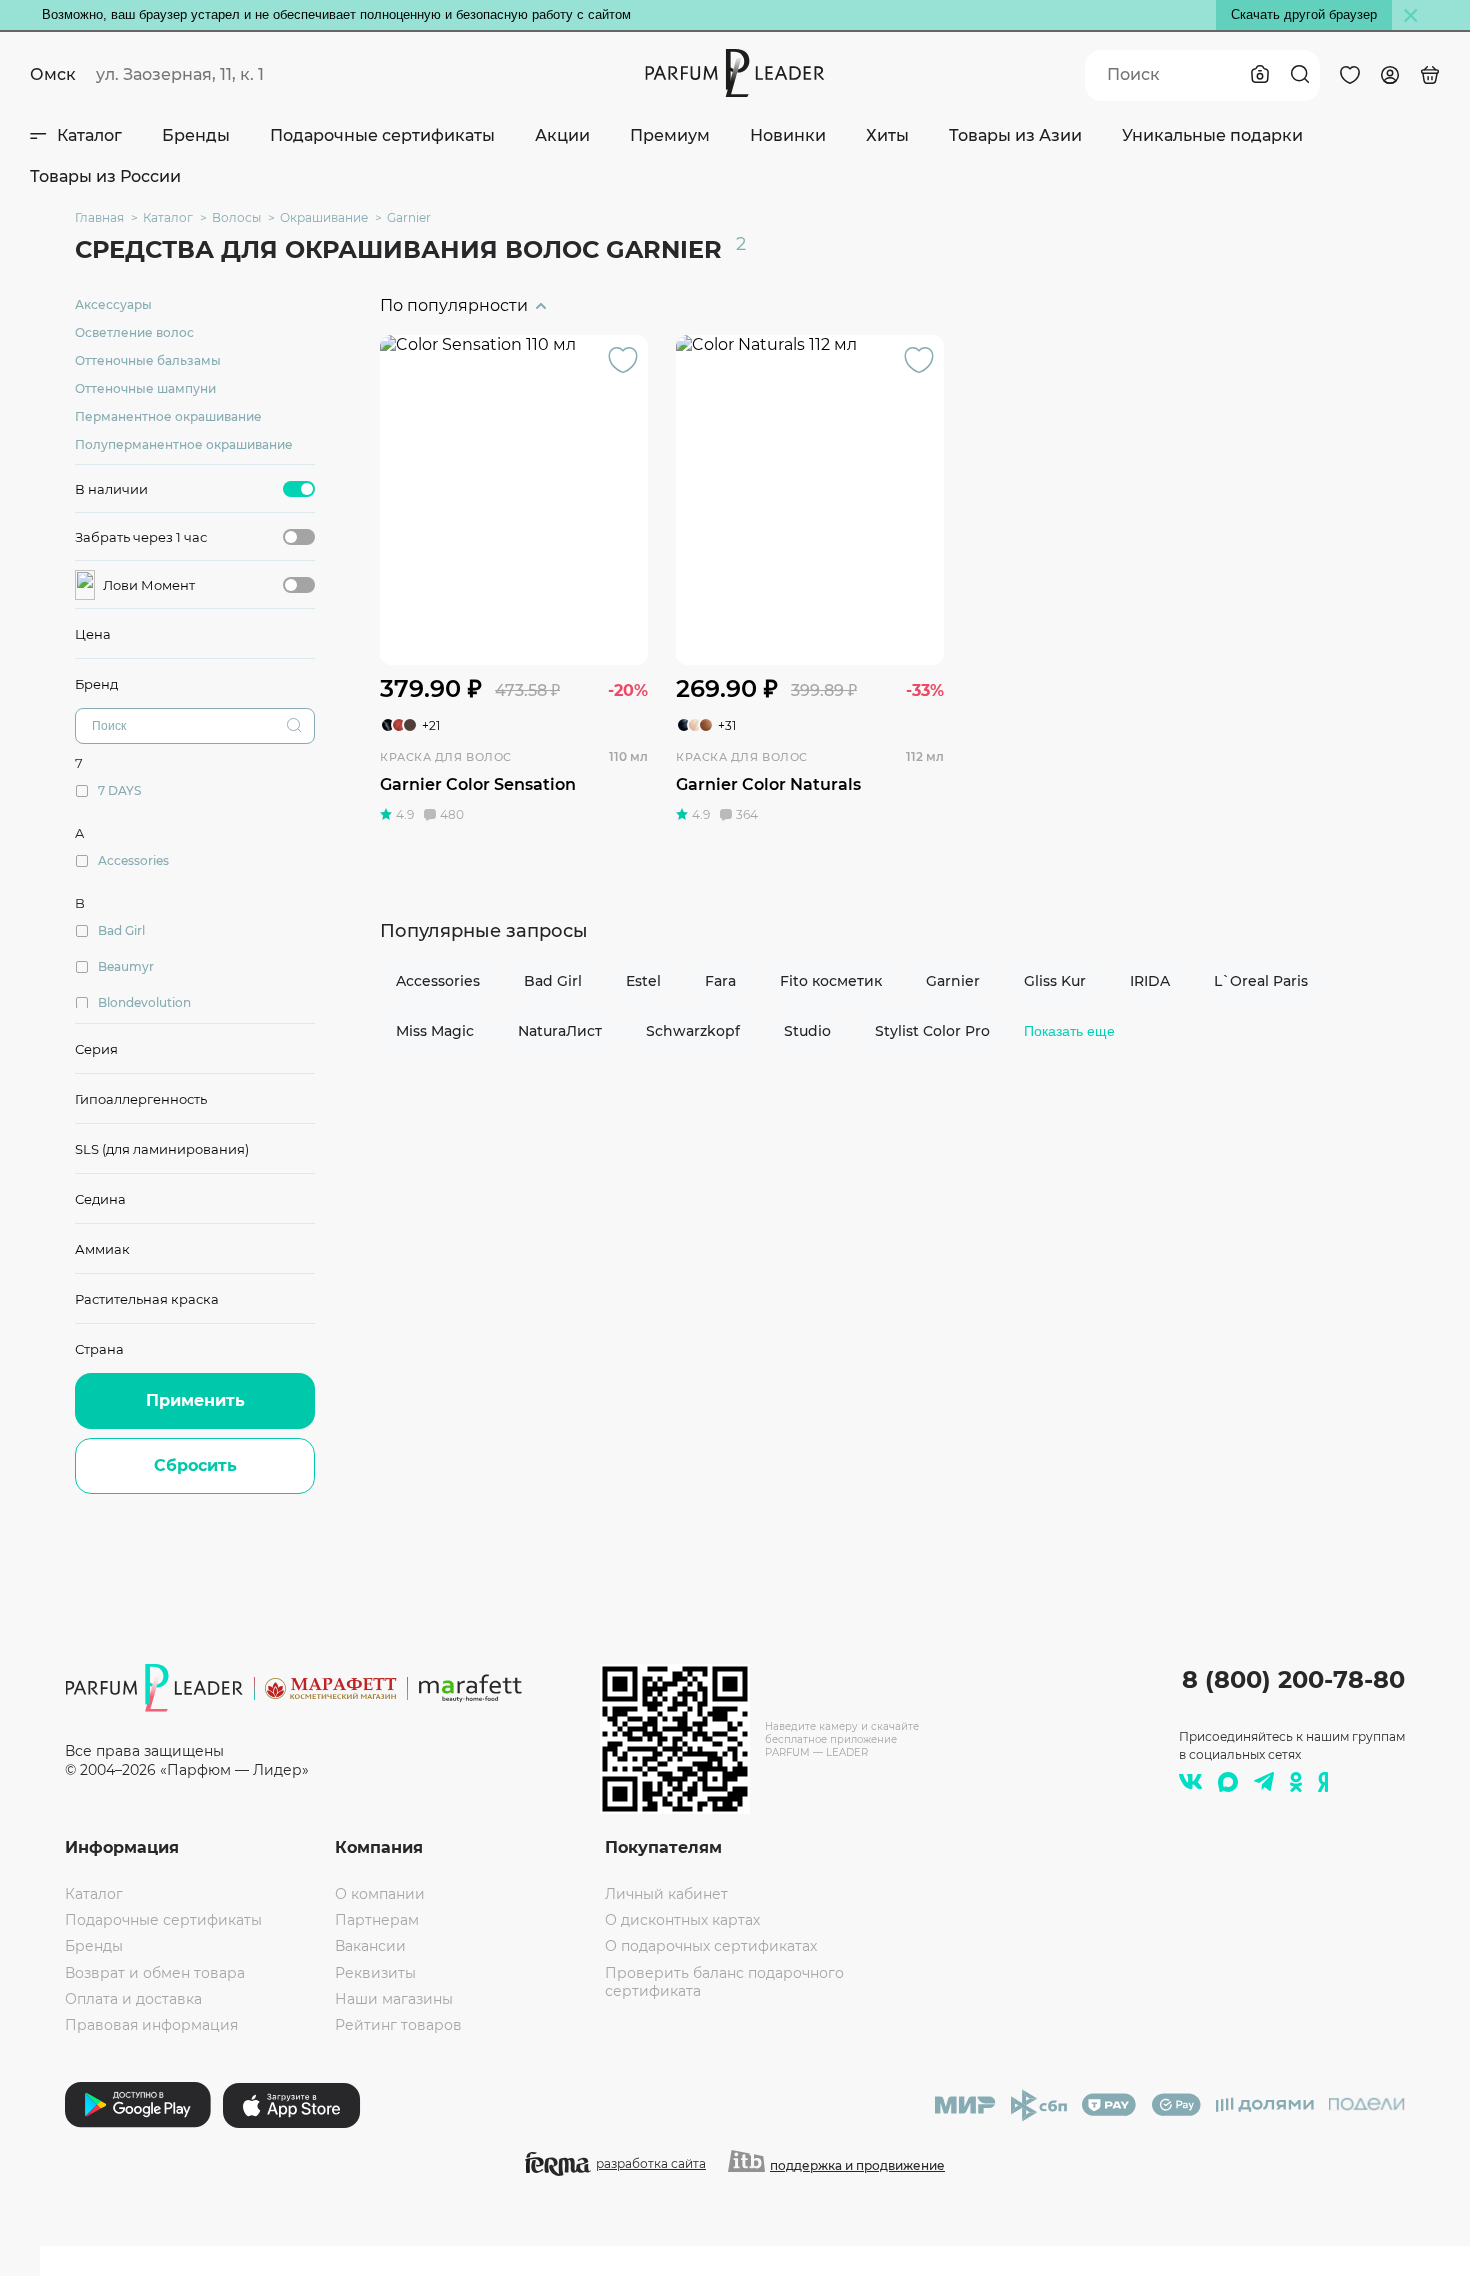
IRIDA (1150, 981)
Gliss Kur (1055, 981)
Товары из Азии (1015, 135)
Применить (195, 1400)
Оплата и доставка (133, 1999)
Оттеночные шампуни (145, 388)
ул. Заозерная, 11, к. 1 (180, 74)
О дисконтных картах (682, 1920)
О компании (380, 1894)
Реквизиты (375, 1973)
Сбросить (195, 1465)
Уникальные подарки (1212, 135)
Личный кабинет (666, 1894)
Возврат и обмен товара (155, 1973)
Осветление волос (134, 332)
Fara (720, 981)
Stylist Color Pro (932, 1031)
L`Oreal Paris (1261, 981)
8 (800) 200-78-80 (1293, 1679)
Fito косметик (831, 981)
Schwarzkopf (693, 1031)
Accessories (438, 981)
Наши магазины (394, 1999)
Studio (807, 1031)
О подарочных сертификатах (711, 1946)
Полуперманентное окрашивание (184, 444)
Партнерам (377, 1920)
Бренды (196, 135)
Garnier (953, 981)
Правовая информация (151, 2025)
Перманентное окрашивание (168, 416)
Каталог (89, 135)
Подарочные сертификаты (382, 135)
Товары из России (105, 176)
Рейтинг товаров (398, 2025)
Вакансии (370, 1946)
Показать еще (1069, 1031)
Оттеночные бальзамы (148, 360)
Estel (643, 981)
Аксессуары (113, 304)
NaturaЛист (560, 1031)
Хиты (887, 135)
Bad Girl (553, 981)
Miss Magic (435, 1031)
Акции (562, 135)
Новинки (788, 135)
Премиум (670, 135)
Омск (53, 74)
